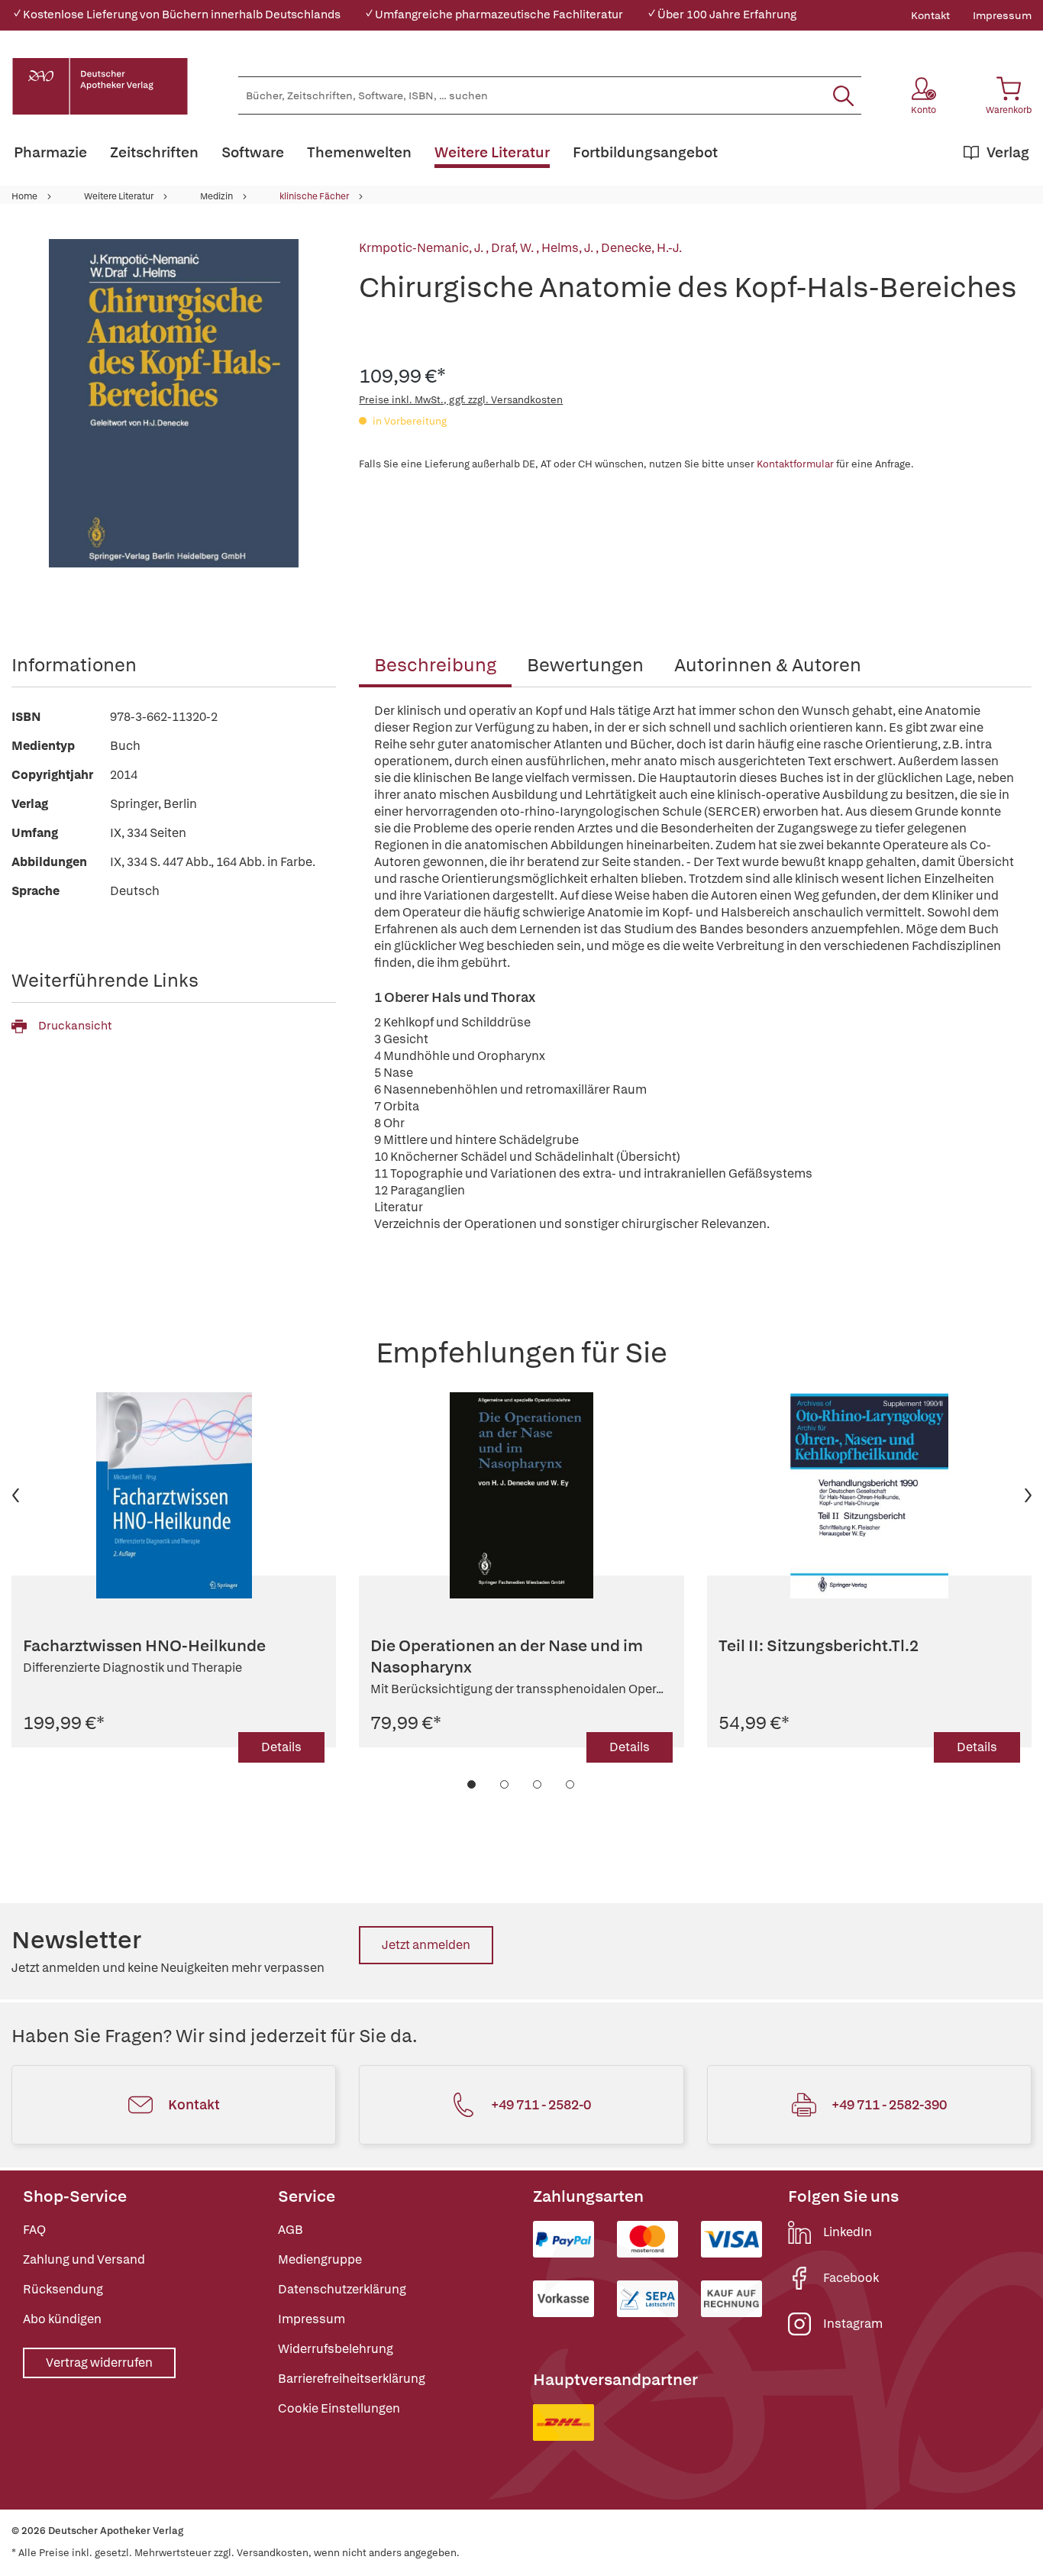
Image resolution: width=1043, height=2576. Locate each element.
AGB (291, 2230)
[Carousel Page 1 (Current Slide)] (472, 1784)
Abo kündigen (62, 2319)
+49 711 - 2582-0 (541, 2104)
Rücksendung (63, 2289)
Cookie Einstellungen (339, 2408)
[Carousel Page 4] (571, 1784)
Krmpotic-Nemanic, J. (422, 248)
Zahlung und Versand (84, 2259)
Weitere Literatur (119, 196)
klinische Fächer (314, 196)
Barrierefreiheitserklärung (352, 2379)
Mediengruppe (320, 2259)
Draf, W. (513, 248)
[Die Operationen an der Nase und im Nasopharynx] (521, 1495)
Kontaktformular (795, 464)
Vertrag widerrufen (99, 2363)
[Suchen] (843, 95)
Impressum (1002, 15)
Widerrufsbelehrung (336, 2349)
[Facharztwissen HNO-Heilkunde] (174, 1495)
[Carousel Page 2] (505, 1784)
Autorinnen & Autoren (768, 665)
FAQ (34, 2230)
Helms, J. (568, 248)
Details (281, 1747)
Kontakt (930, 15)
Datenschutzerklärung (342, 2289)
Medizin (216, 196)
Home (24, 196)
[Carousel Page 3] (538, 1784)
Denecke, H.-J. (641, 248)
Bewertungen (585, 665)
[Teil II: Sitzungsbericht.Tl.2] (869, 1495)
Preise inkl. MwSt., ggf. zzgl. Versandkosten (461, 400)
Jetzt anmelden (426, 1945)
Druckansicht (75, 1026)
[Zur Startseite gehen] (100, 86)
